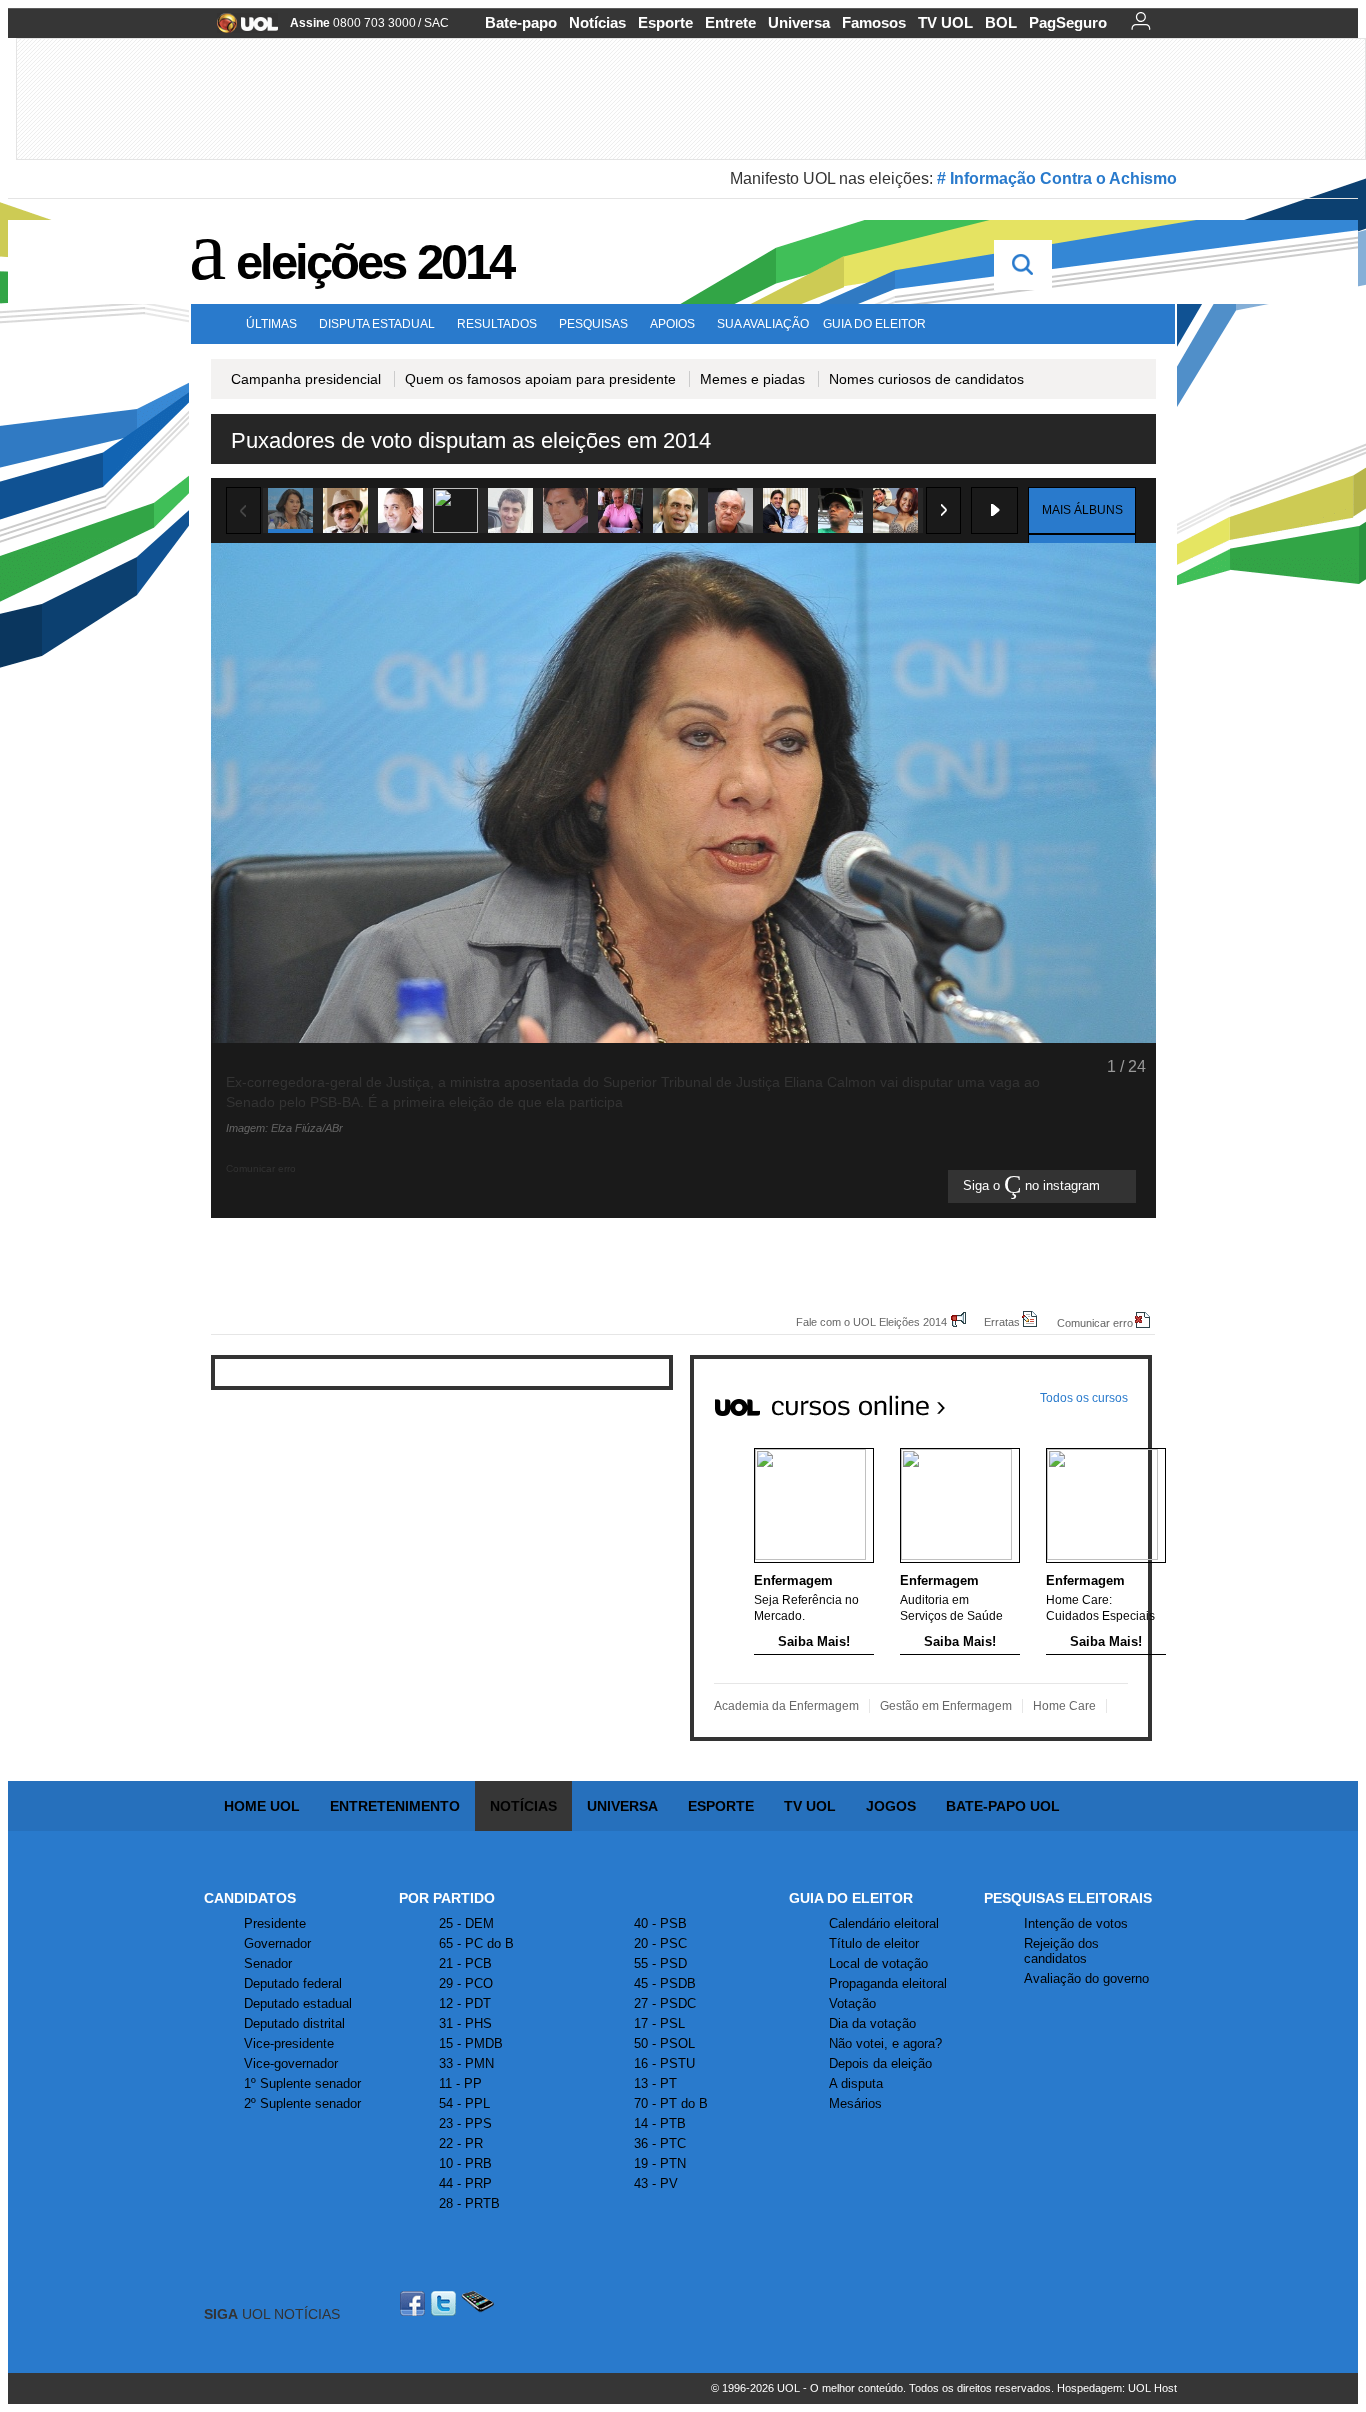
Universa (799, 22)
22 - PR (461, 2143)
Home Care (1064, 1706)
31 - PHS (465, 2023)
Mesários (855, 2103)
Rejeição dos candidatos (1061, 1951)
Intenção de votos (1076, 1923)
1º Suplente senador (302, 2083)
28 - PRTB (469, 2203)
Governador (277, 1943)
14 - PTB (660, 2123)
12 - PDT (465, 2003)
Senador (268, 1963)
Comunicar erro (1095, 1322)
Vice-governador (291, 2063)
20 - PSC (660, 1943)
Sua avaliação (763, 324)
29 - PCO (466, 1983)
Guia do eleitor (874, 324)
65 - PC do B (476, 1943)
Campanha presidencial (306, 379)
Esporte (665, 22)
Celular (477, 2303)
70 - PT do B (671, 2103)
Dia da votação (872, 2023)
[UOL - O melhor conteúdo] (241, 29)
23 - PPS (465, 2123)
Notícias (597, 22)
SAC (436, 23)
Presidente (275, 1923)
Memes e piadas (752, 379)
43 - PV (656, 2183)
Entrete (730, 22)
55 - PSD (660, 1963)
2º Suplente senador (302, 2103)
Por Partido (447, 1898)
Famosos (874, 22)
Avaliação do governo (1086, 1978)
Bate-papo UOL (1003, 1806)
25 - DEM (466, 1923)
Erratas (1002, 1321)
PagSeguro (1068, 22)
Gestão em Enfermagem (946, 1706)
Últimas (271, 324)
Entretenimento (395, 1806)
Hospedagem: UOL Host (1117, 2388)
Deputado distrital (294, 2023)
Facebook (415, 2303)
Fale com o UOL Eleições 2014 (871, 1321)
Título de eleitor (874, 1943)
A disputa (856, 2083)
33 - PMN (466, 2063)
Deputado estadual (298, 2003)
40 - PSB (660, 1923)
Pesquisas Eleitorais (1068, 1898)
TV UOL (945, 22)
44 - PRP (465, 2183)
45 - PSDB (665, 1983)
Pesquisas (593, 324)
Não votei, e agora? (885, 2043)
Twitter (445, 2303)
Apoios (672, 324)
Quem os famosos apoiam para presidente (540, 379)
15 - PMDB (471, 2043)
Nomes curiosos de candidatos (926, 379)
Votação (852, 2003)
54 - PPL (464, 2103)
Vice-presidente (289, 2043)
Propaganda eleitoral (888, 1983)
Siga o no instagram (1033, 1186)
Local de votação (878, 1963)
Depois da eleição (880, 2063)
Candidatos (250, 1898)
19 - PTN (660, 2163)
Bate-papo (521, 22)
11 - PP (460, 2083)
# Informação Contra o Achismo (1057, 178)
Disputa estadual (377, 324)
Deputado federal (293, 1983)
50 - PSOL (664, 2043)
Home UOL (262, 1806)
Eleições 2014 (374, 262)
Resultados (497, 324)
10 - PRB (465, 2163)
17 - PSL (659, 2023)
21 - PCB (465, 1963)
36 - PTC (660, 2143)
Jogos (891, 1806)
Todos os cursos (1084, 1398)
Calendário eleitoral (884, 1923)
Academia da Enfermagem (786, 1706)
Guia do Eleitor (851, 1898)
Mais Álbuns (1082, 510)
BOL (1001, 22)
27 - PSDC (665, 2003)
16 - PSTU (664, 2063)
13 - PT (655, 2083)
